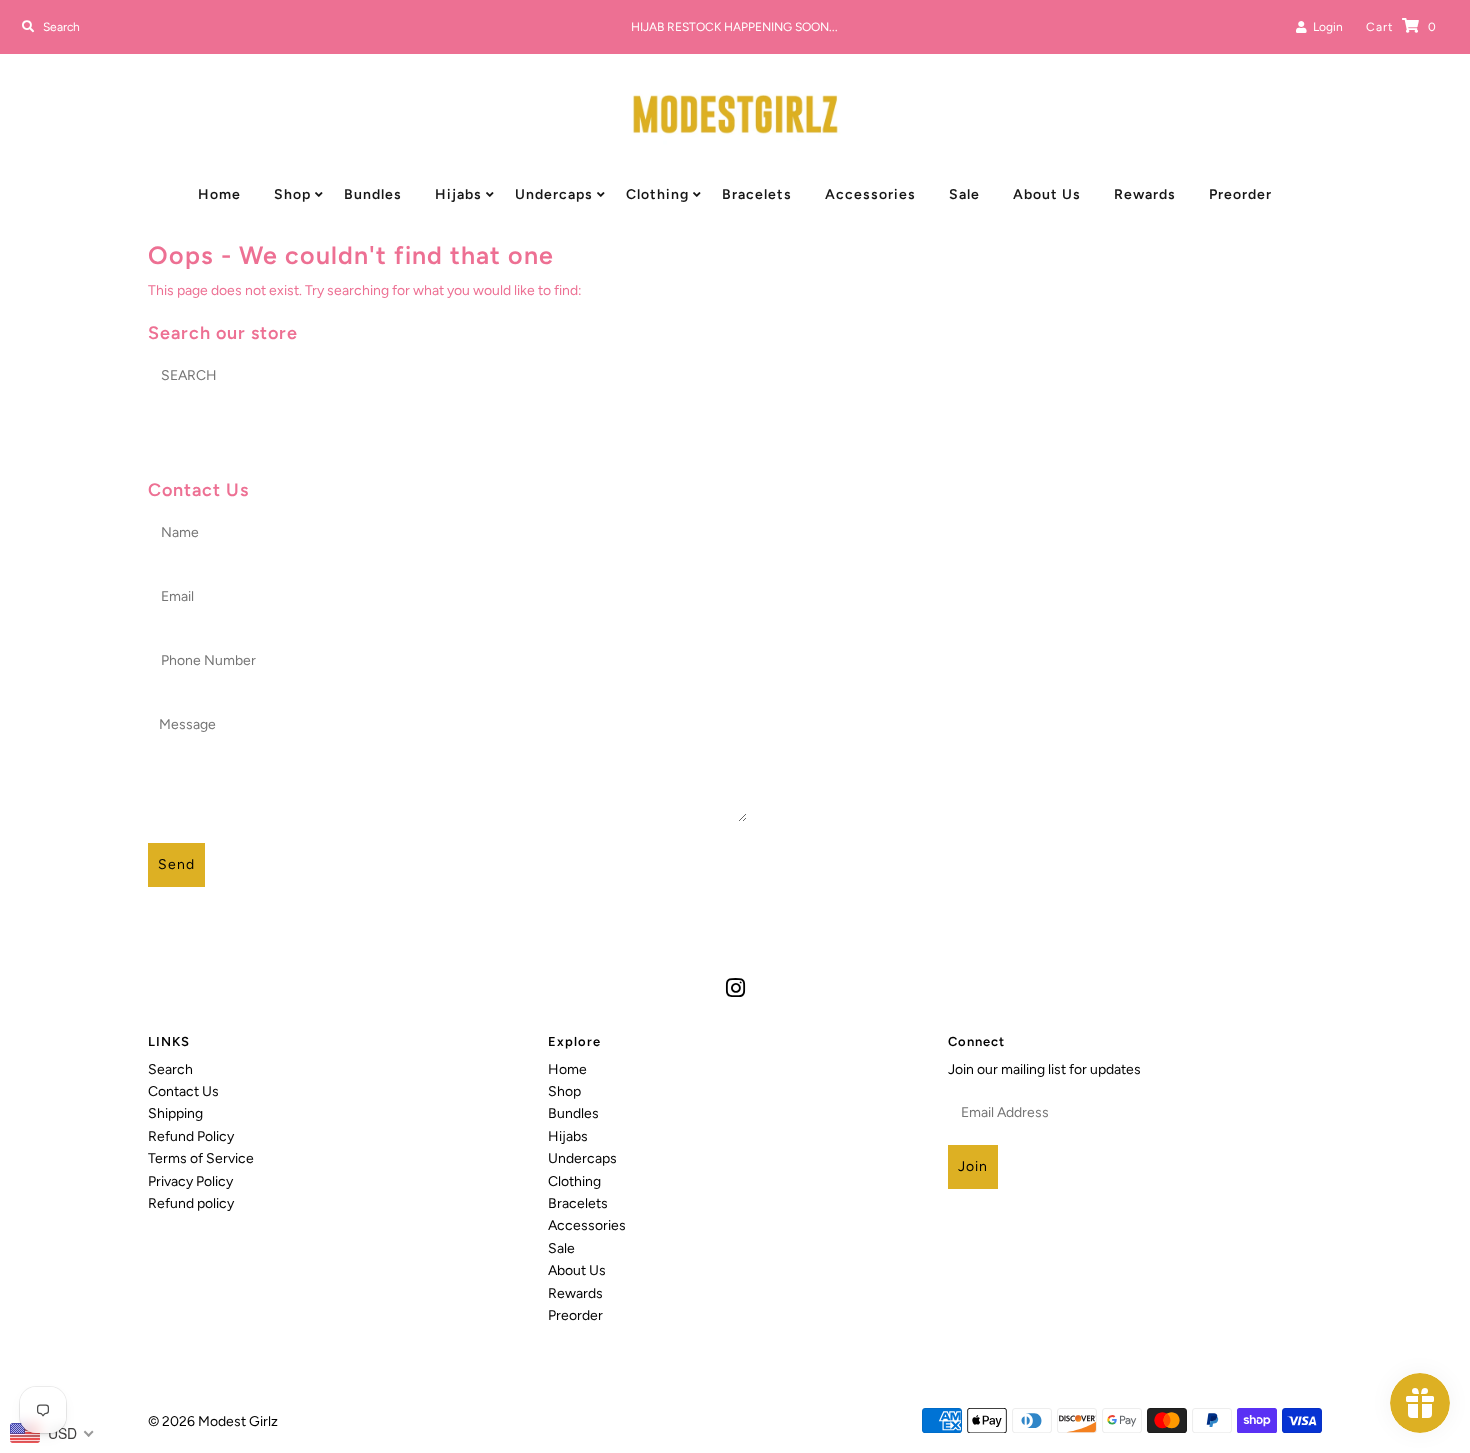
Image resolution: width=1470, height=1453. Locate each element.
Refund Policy (191, 1136)
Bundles (373, 194)
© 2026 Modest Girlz (213, 1421)
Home (219, 194)
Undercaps (554, 194)
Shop (292, 194)
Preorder (1240, 194)
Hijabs (458, 194)
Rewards (1145, 194)
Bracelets (757, 194)
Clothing (657, 194)
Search (170, 1069)
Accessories (870, 194)
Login (1325, 27)
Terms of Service (201, 1158)
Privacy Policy (190, 1181)
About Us (1047, 194)
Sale (964, 194)
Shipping (175, 1113)
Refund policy (191, 1203)
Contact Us (183, 1091)
